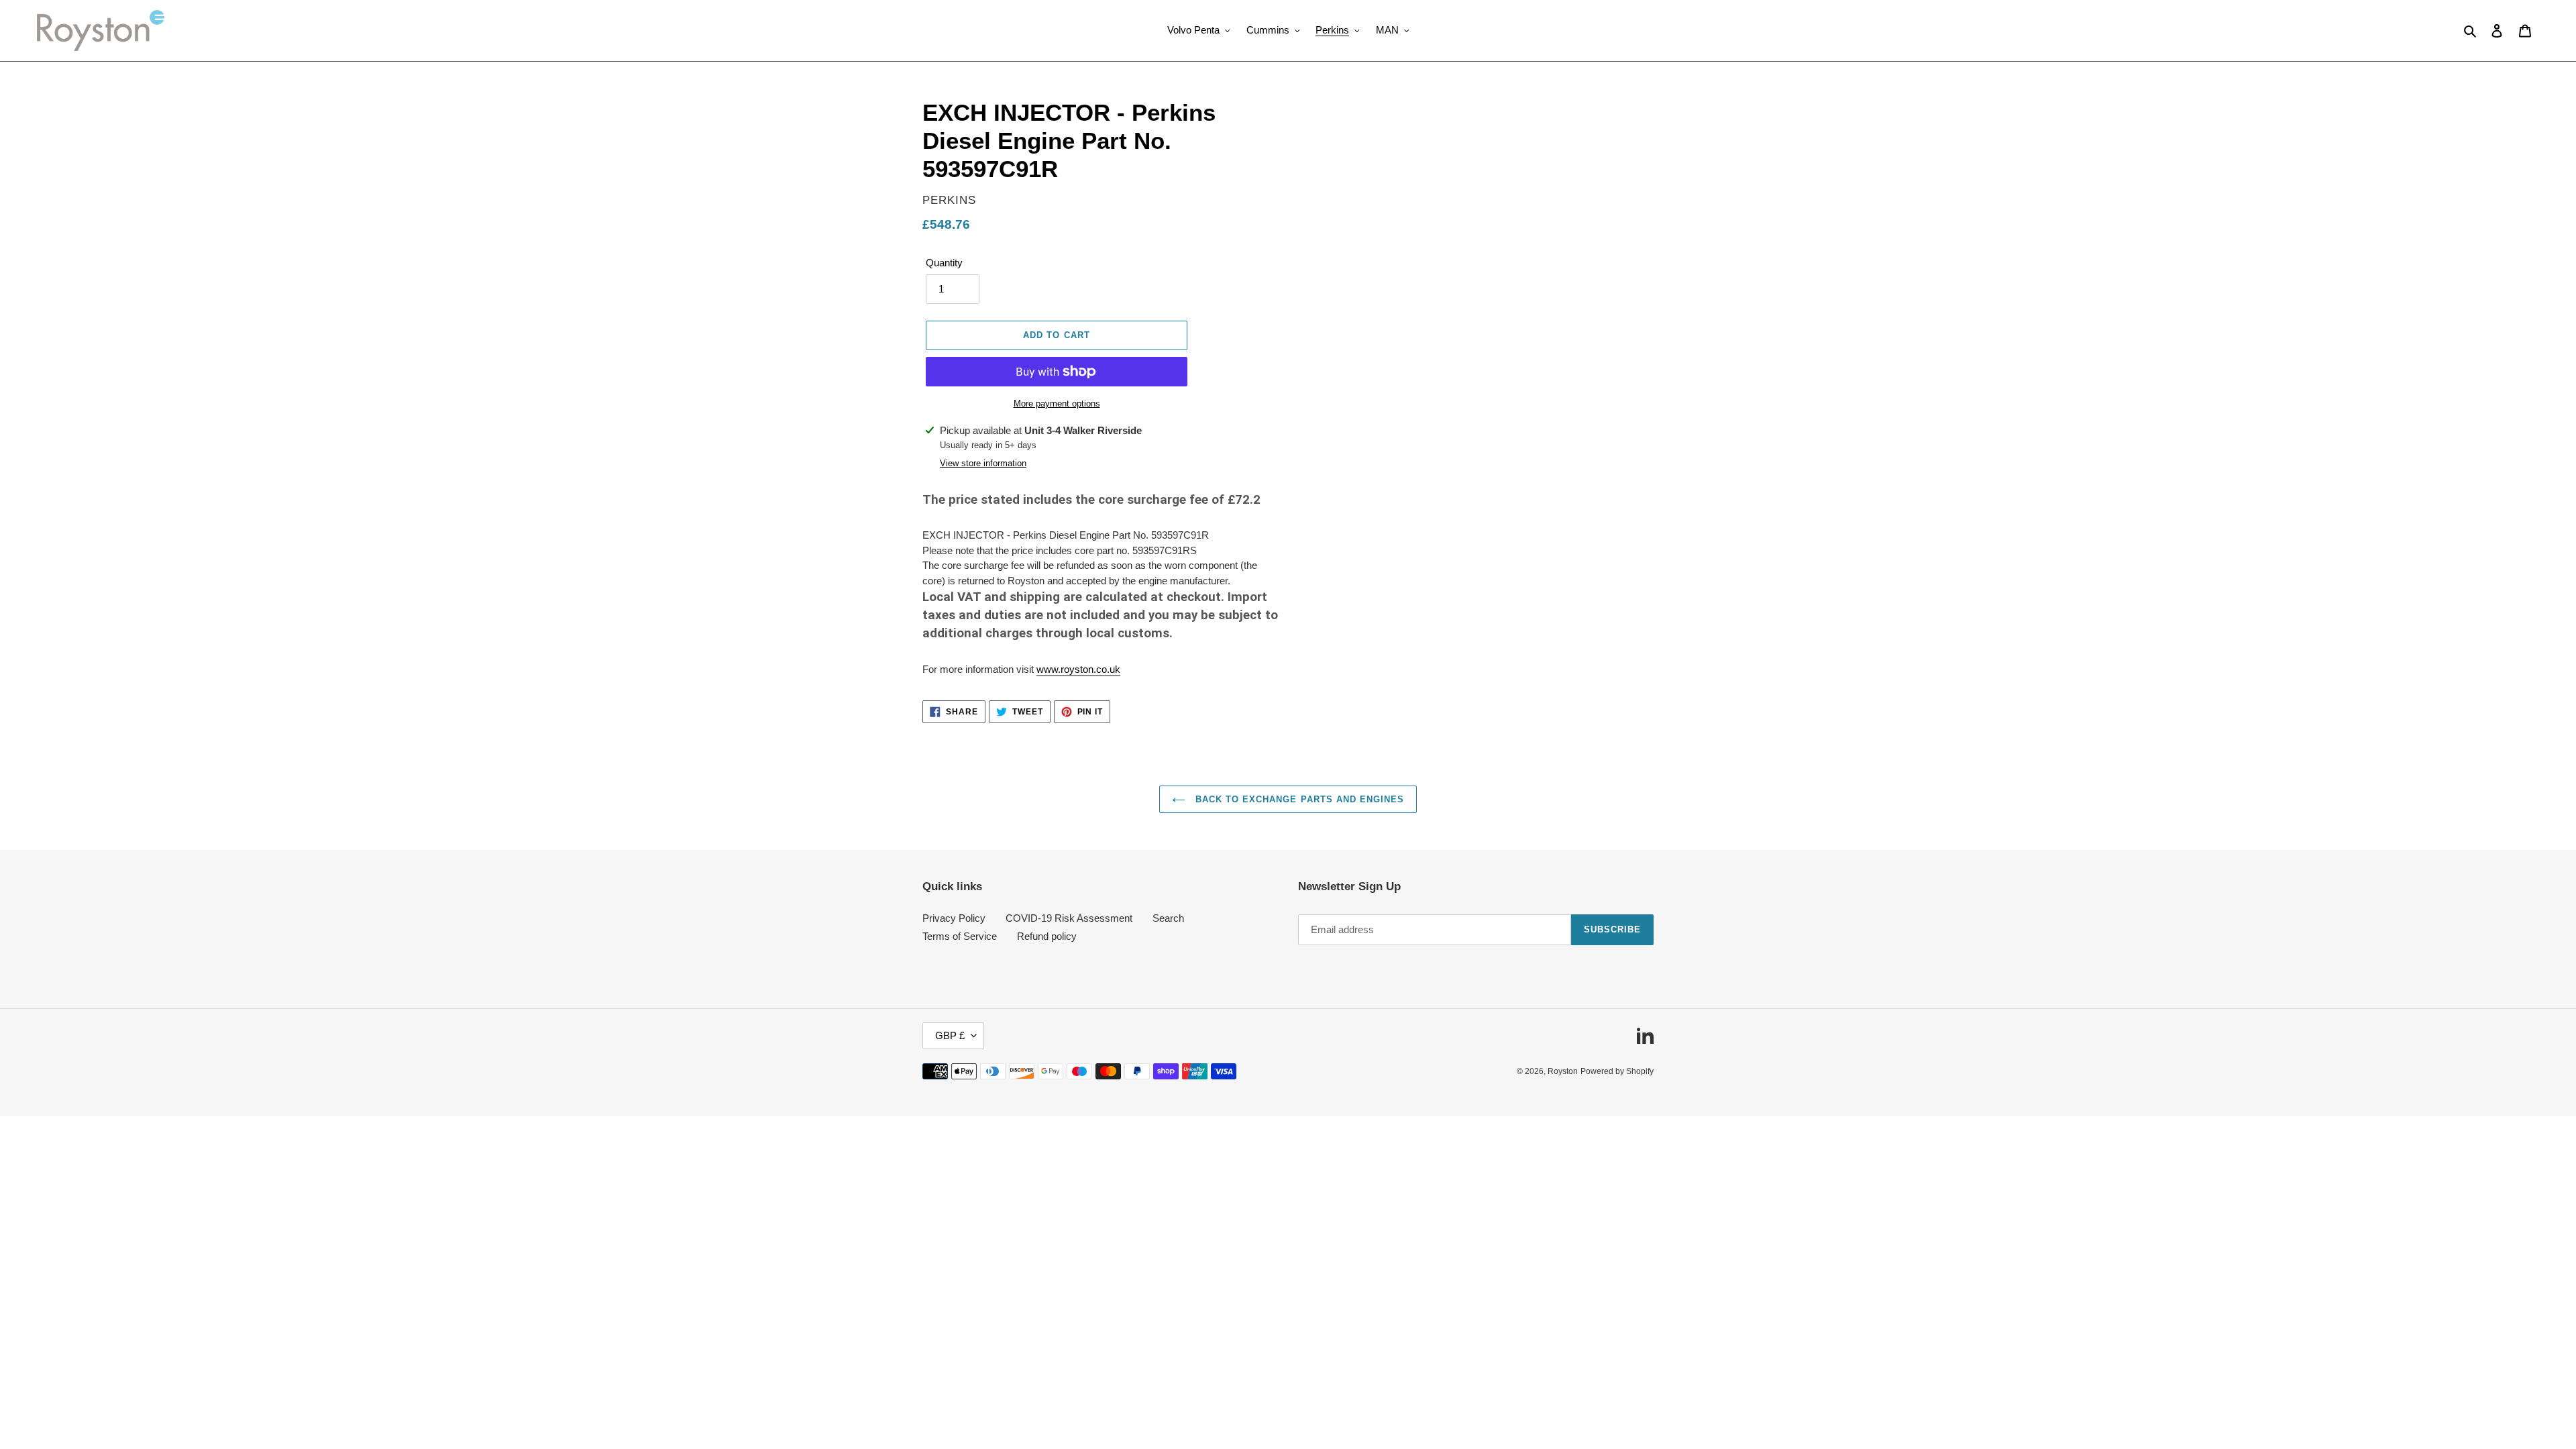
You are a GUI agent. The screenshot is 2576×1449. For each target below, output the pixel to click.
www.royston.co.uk (1078, 669)
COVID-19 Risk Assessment (1069, 918)
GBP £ (950, 1035)
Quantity (944, 263)
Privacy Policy (954, 918)
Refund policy (1047, 936)
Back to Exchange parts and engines (1298, 799)
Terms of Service (960, 936)
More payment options (1057, 404)
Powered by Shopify (1617, 1071)
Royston (1563, 1071)
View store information (983, 463)
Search (1168, 918)
